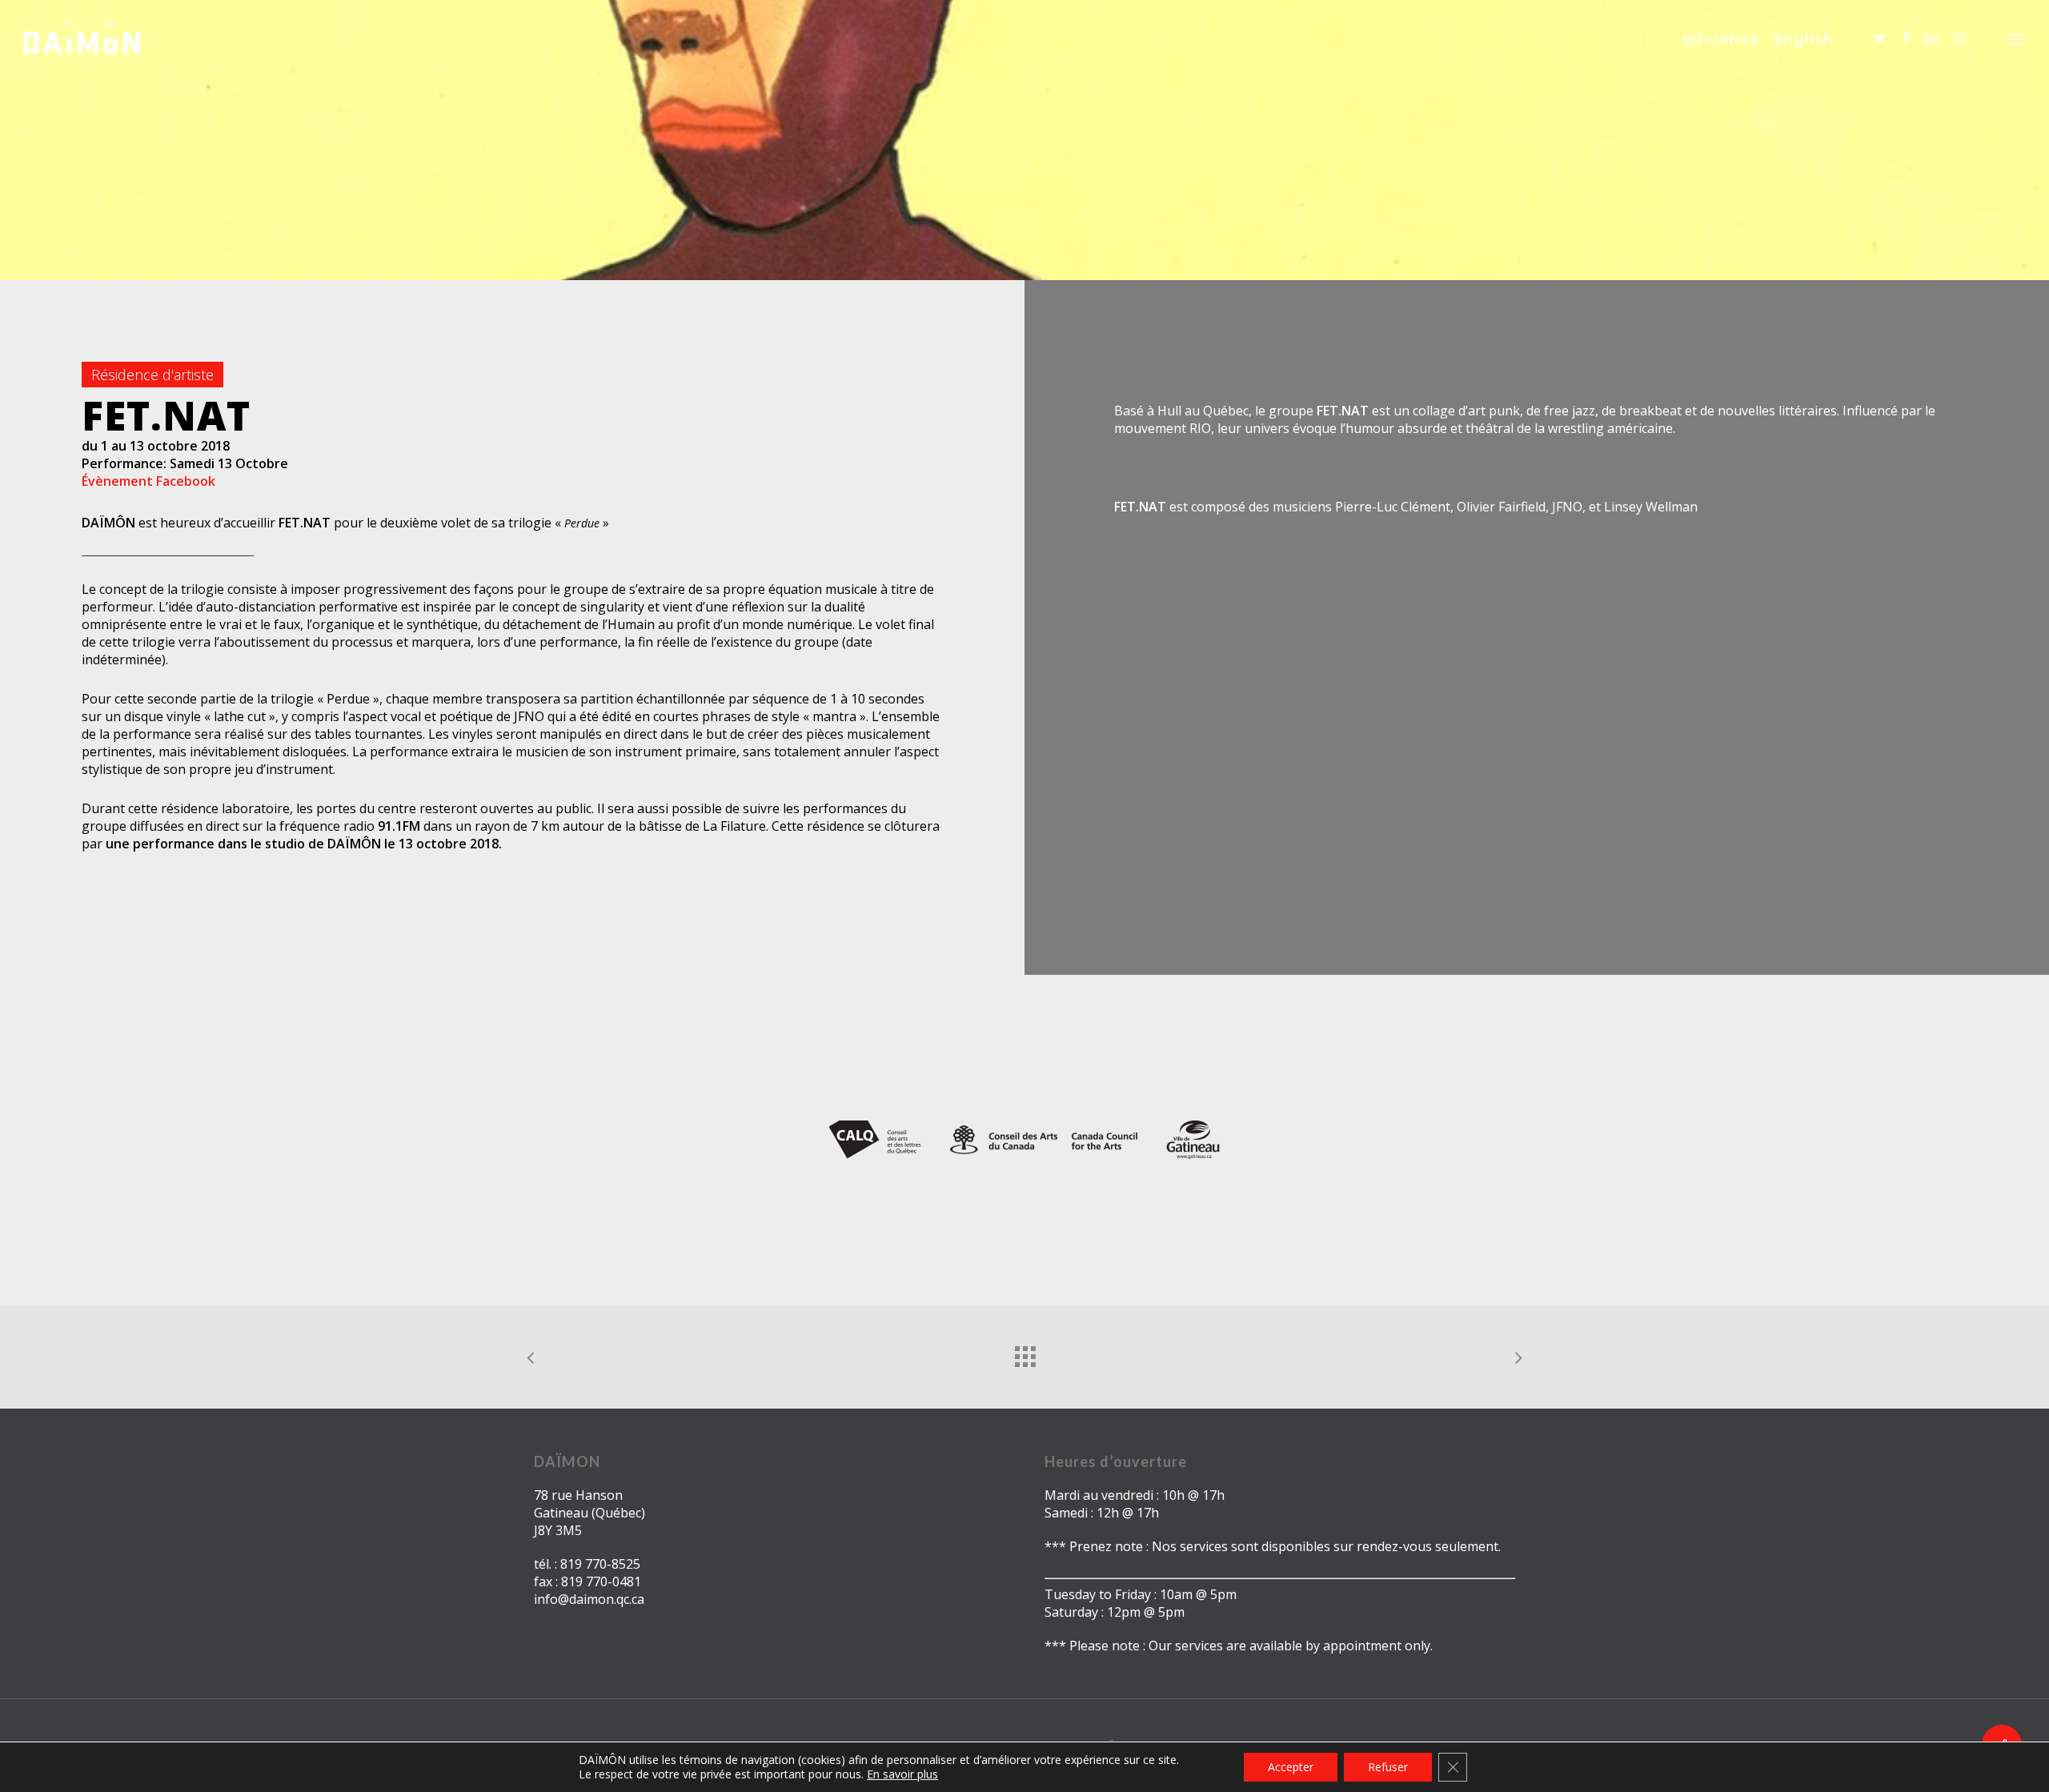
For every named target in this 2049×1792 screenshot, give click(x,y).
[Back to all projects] (1024, 1353)
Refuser (1388, 1767)
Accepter (1291, 1767)
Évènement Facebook (148, 481)
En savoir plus (902, 1774)
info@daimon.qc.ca (589, 1599)
